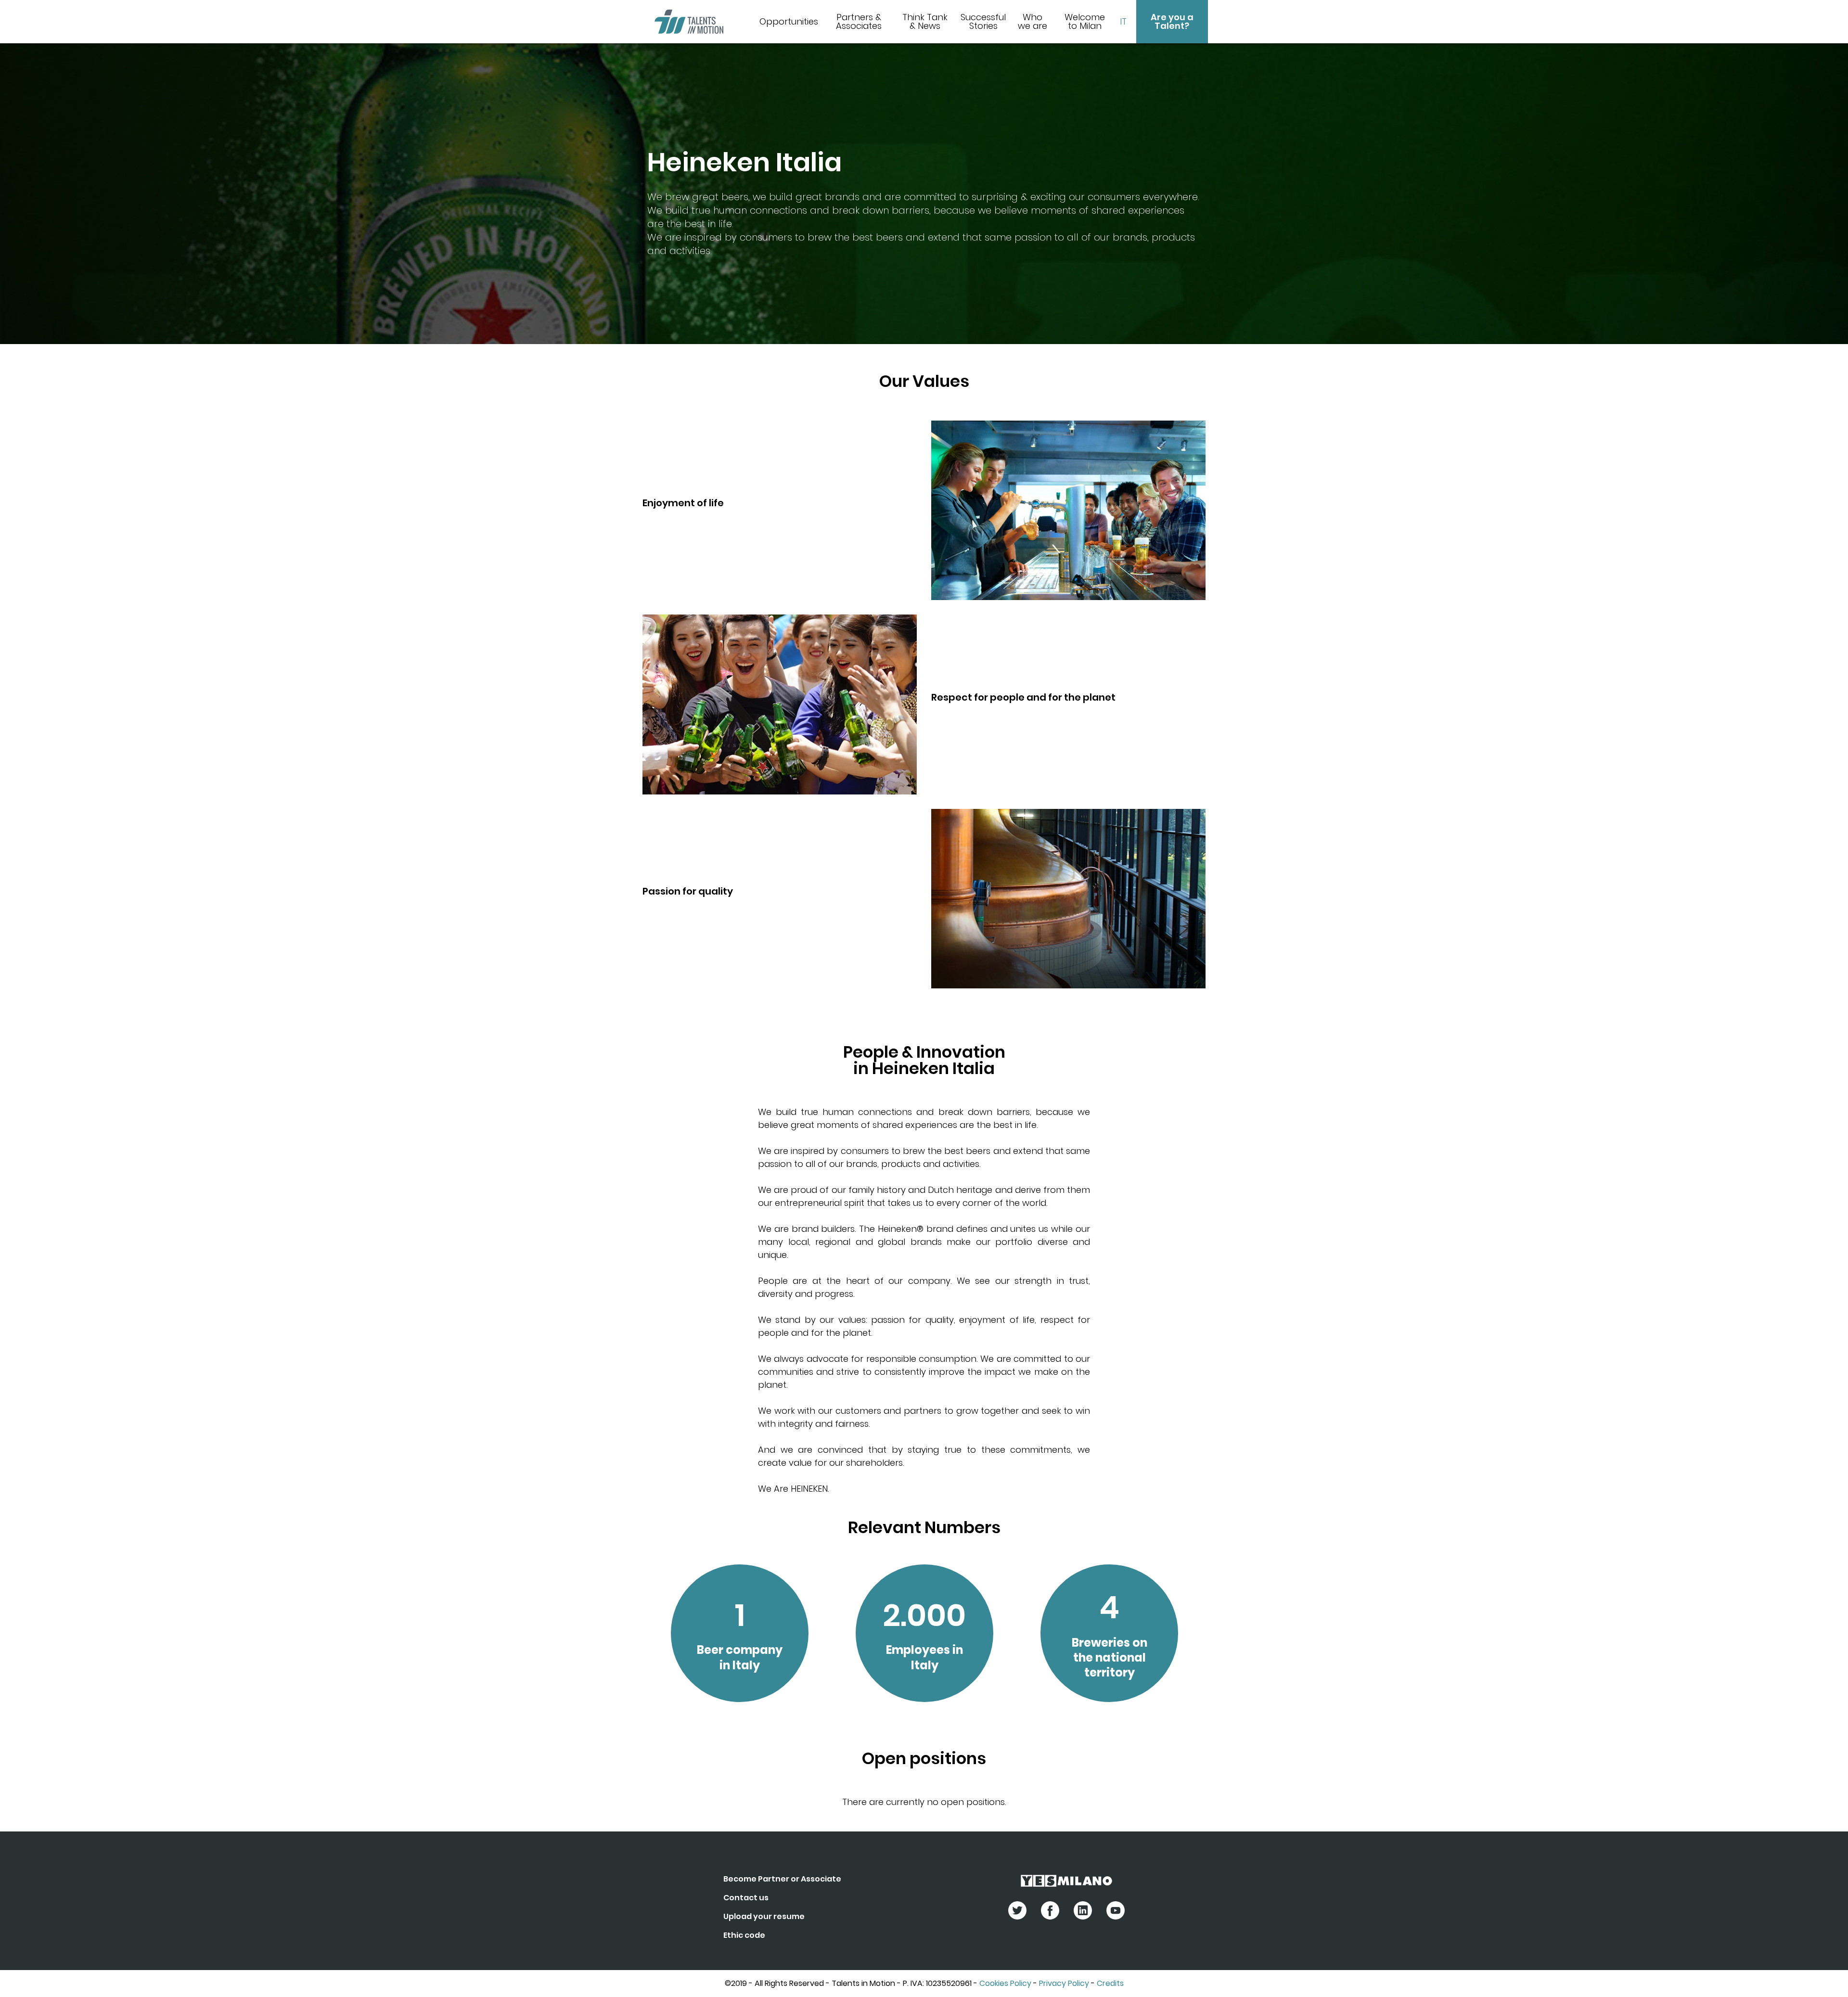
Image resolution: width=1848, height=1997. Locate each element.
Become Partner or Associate (782, 1879)
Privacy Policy (1064, 1983)
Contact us (746, 1898)
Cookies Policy (1005, 1983)
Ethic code (744, 1935)
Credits (1110, 1983)
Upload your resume (764, 1916)
